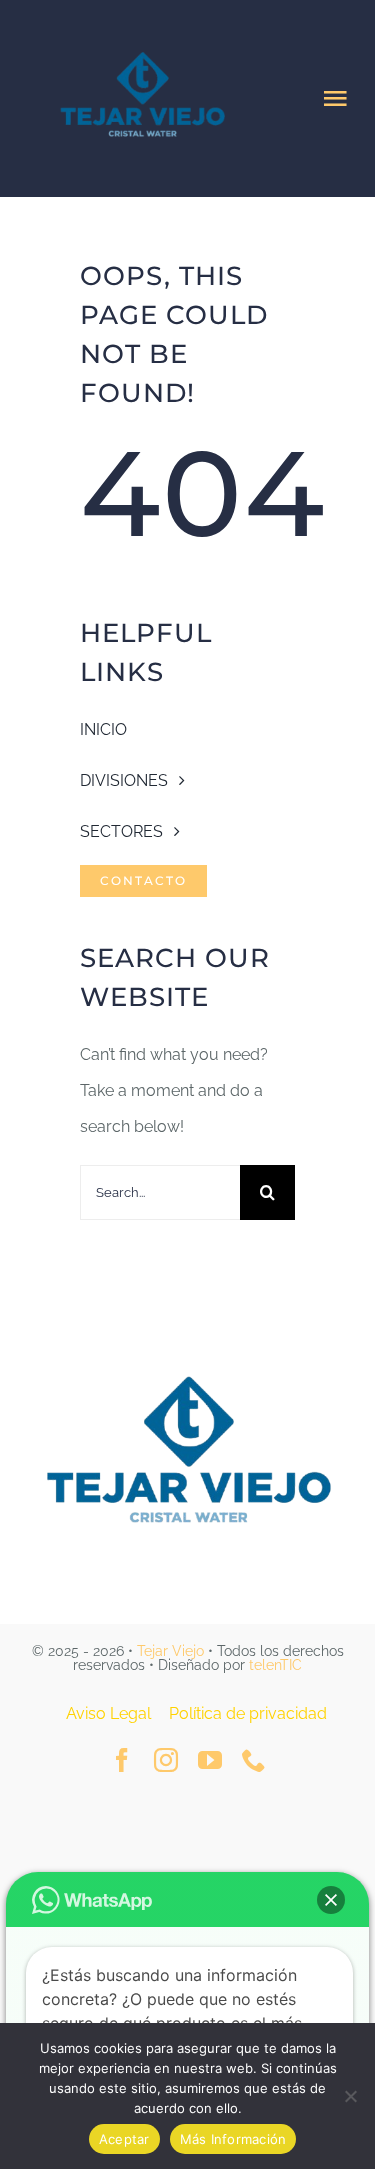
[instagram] (166, 1760)
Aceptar (124, 2139)
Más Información (233, 2139)
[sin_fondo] (188, 1357)
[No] (350, 2096)
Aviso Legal (108, 1713)
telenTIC (275, 1665)
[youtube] (210, 1760)
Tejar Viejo (170, 1651)
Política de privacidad (248, 1713)
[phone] (254, 1760)
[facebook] (122, 1760)
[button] (331, 1900)
